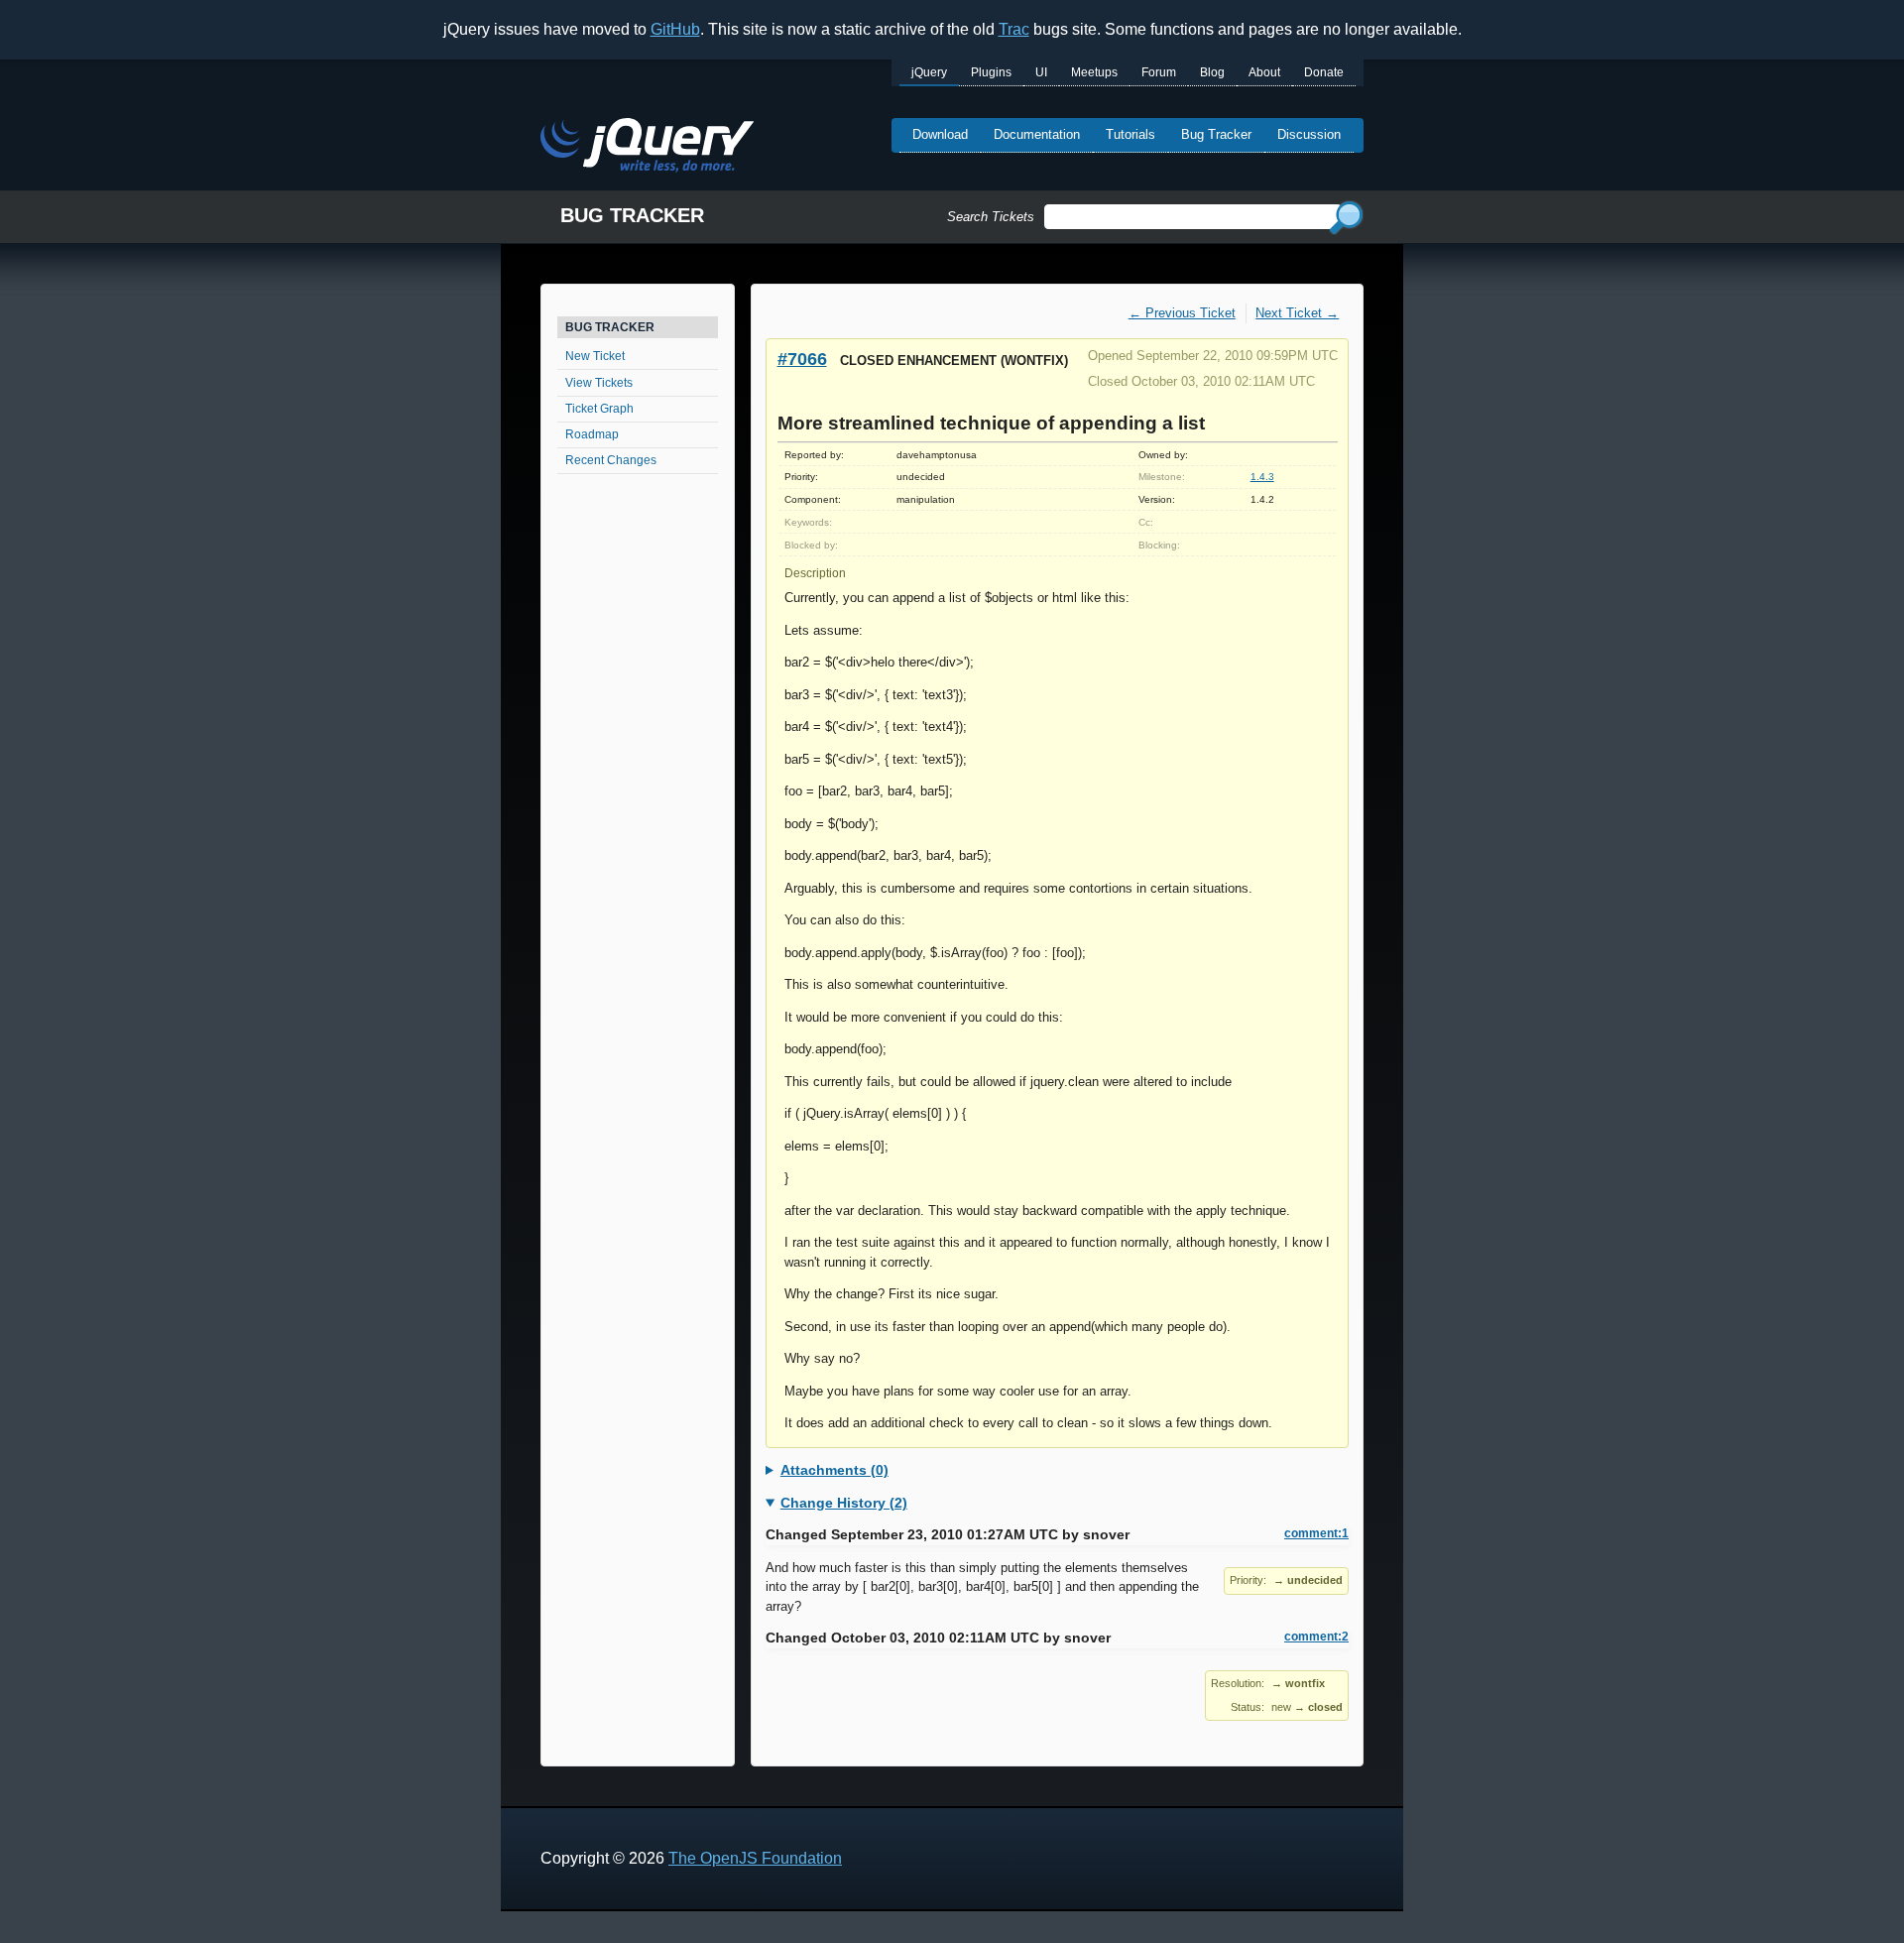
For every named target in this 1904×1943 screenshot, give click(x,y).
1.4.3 (1262, 477)
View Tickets (599, 383)
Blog (1212, 72)
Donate (1324, 72)
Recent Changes (611, 460)
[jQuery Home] (647, 148)
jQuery (929, 72)
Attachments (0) (834, 1470)
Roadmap (592, 434)
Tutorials (1130, 134)
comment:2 (1316, 1637)
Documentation (1037, 134)
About (1264, 72)
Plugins (991, 72)
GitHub (675, 29)
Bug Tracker (1216, 134)
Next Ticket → (1297, 313)
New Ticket (595, 356)
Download (940, 134)
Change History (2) (844, 1503)
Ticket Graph (599, 409)
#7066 (802, 359)
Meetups (1094, 72)
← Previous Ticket (1182, 313)
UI (1041, 72)
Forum (1159, 72)
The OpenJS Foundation (755, 1858)
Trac (1014, 29)
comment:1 (1316, 1533)
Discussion (1309, 134)
